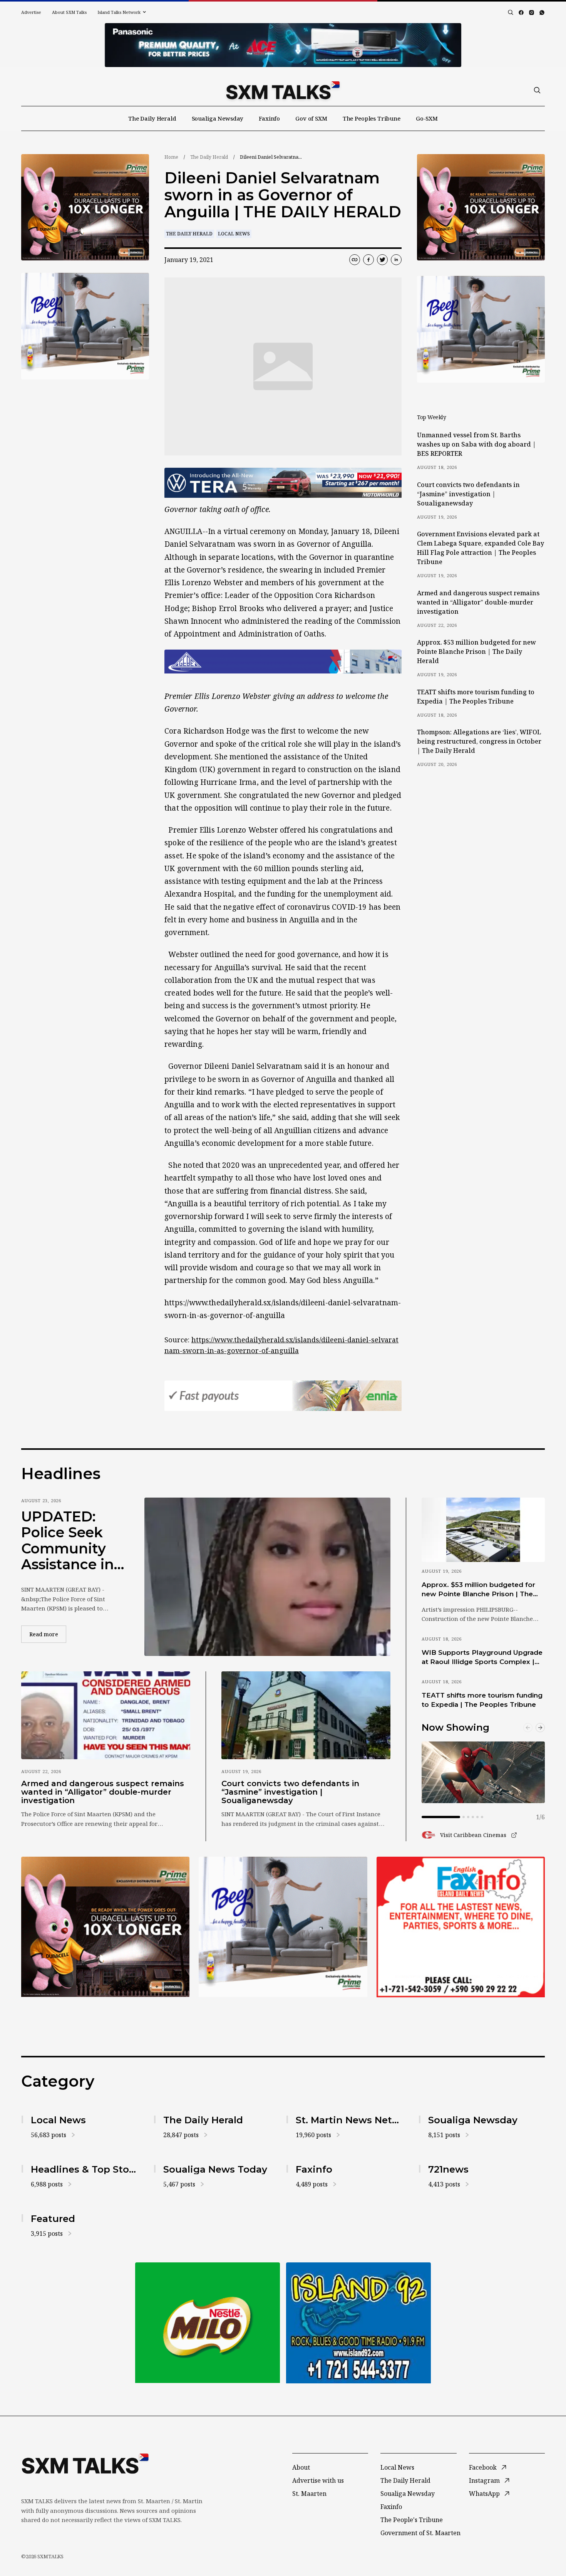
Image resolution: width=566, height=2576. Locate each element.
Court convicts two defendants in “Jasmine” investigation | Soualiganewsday (468, 494)
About (301, 2467)
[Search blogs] (511, 12)
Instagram (484, 2480)
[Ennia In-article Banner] (283, 1396)
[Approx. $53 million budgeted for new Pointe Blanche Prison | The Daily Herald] (483, 1530)
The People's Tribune (412, 2520)
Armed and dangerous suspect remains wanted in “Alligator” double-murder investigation (478, 602)
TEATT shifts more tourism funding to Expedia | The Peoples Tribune (476, 697)
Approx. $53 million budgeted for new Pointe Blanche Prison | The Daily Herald (476, 652)
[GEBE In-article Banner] (283, 662)
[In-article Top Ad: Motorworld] (283, 483)
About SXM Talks (69, 12)
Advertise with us (318, 2480)
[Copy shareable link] (355, 260)
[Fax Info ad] (461, 1927)
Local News (234, 234)
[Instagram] (532, 13)
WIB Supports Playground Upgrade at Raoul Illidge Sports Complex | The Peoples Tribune (482, 1657)
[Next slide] (540, 1728)
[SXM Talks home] (283, 90)
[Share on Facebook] (368, 260)
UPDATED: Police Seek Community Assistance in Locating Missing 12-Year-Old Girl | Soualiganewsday (71, 1541)
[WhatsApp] (542, 13)
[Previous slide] (528, 1728)
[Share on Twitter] (382, 260)
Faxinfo (269, 118)
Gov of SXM (311, 118)
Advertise (31, 12)
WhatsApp (484, 2494)
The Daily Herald (152, 118)
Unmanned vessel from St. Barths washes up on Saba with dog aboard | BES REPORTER (476, 444)
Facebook (483, 2467)
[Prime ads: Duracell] (85, 207)
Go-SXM (427, 118)
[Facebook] (521, 13)
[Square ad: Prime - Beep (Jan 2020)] (85, 326)
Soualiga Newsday (218, 118)
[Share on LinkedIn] (396, 260)
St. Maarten (309, 2494)
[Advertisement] (283, 45)
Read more (48, 1634)
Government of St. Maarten (420, 2533)
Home (171, 157)
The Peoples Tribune (372, 118)
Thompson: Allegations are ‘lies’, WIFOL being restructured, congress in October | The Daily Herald (479, 741)
